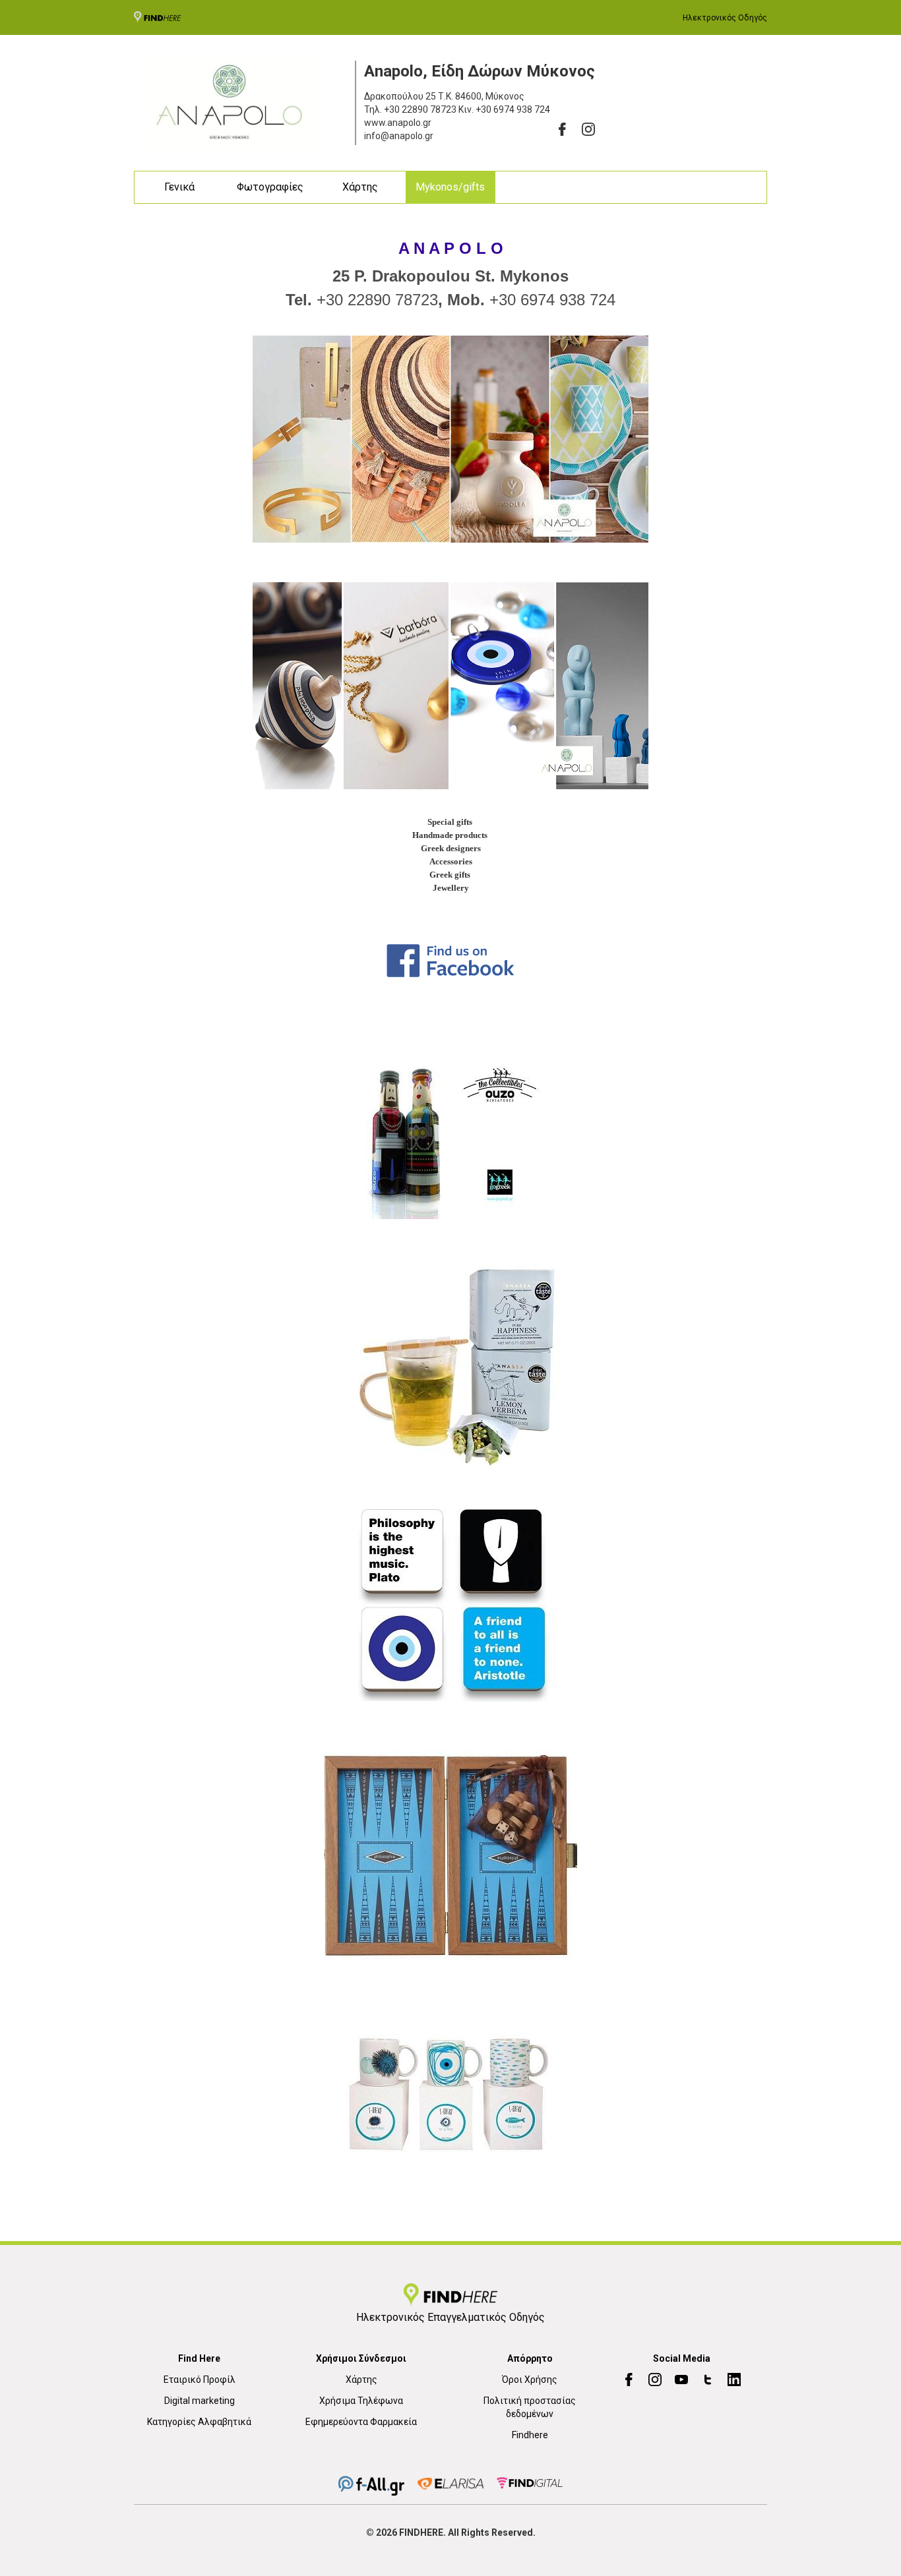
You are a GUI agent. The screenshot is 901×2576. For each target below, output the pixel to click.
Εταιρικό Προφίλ (200, 2380)
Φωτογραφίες (270, 187)
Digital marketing (200, 2401)
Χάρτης (360, 187)
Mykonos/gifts (450, 187)
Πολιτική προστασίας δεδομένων (530, 2407)
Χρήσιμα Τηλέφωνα (361, 2401)
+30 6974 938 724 (513, 109)
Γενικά (179, 187)
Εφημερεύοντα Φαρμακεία (361, 2422)
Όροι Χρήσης (530, 2380)
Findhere (530, 2435)
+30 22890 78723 (420, 109)
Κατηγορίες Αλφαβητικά (199, 2422)
